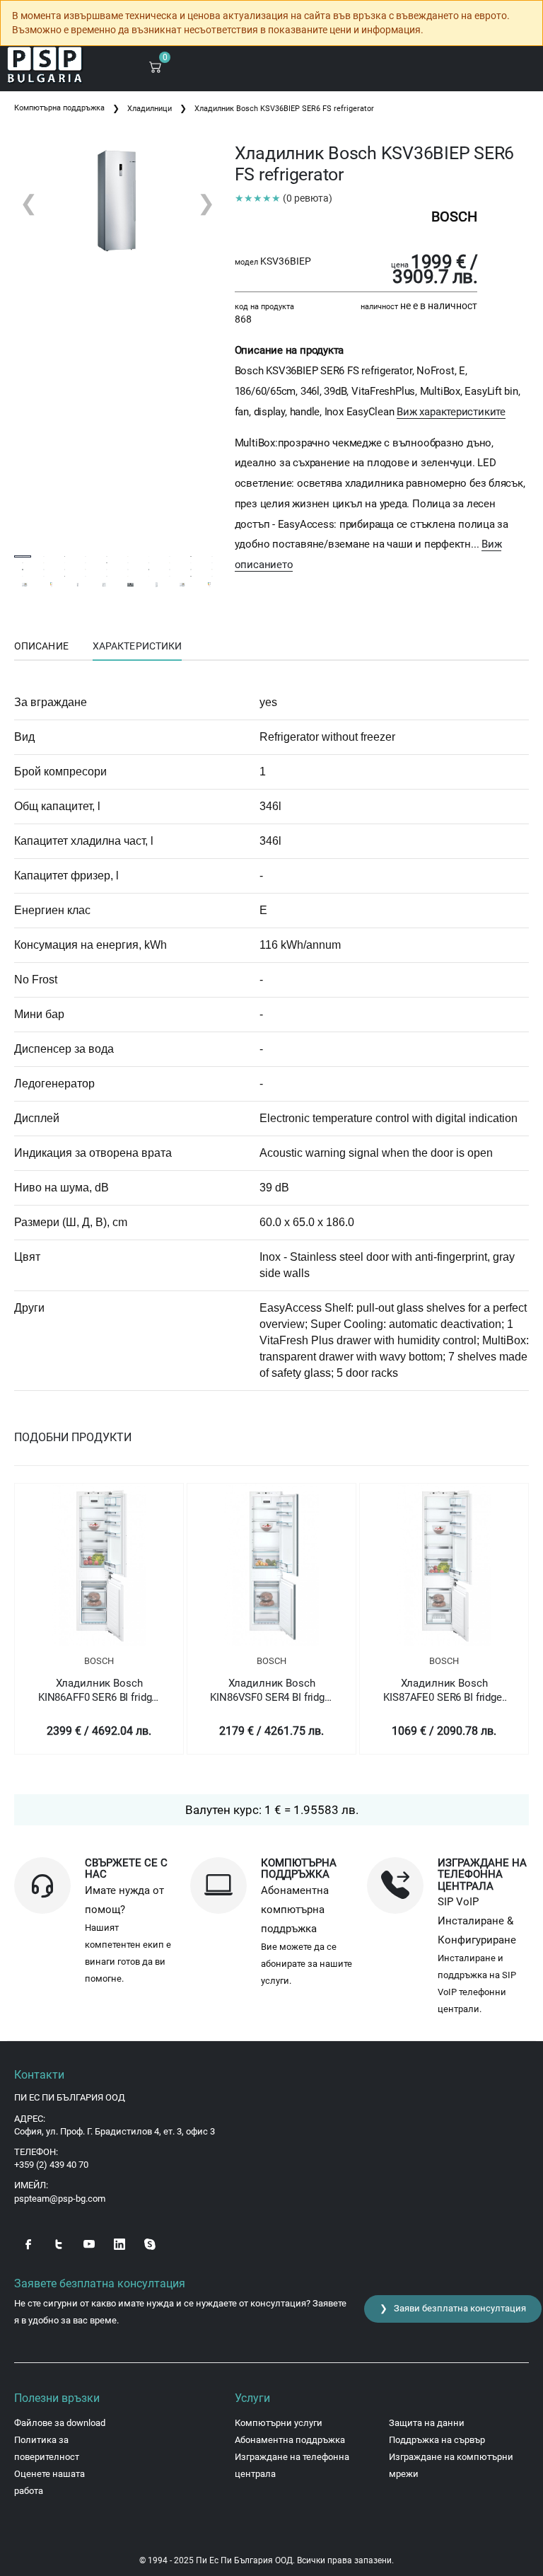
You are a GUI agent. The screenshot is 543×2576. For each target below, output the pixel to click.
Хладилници (150, 109)
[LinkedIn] (119, 2243)
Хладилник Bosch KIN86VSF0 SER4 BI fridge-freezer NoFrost (271, 1691)
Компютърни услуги (279, 2423)
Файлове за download (60, 2423)
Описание (41, 646)
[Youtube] (89, 2243)
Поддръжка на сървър (437, 2440)
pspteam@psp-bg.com (60, 2199)
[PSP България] (45, 65)
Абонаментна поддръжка (290, 2440)
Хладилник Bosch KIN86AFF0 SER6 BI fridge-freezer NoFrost (99, 1691)
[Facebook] (28, 2243)
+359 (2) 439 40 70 (51, 2165)
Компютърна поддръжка (59, 108)
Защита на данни (427, 2423)
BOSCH (99, 1661)
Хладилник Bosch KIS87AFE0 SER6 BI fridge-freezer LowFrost (444, 1691)
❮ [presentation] (29, 203)
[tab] (41, 647)
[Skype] (150, 2243)
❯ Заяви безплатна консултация (453, 2308)
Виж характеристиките (451, 412)
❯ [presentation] (206, 203)
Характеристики (137, 646)
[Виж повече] (99, 1565)
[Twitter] (59, 2243)
